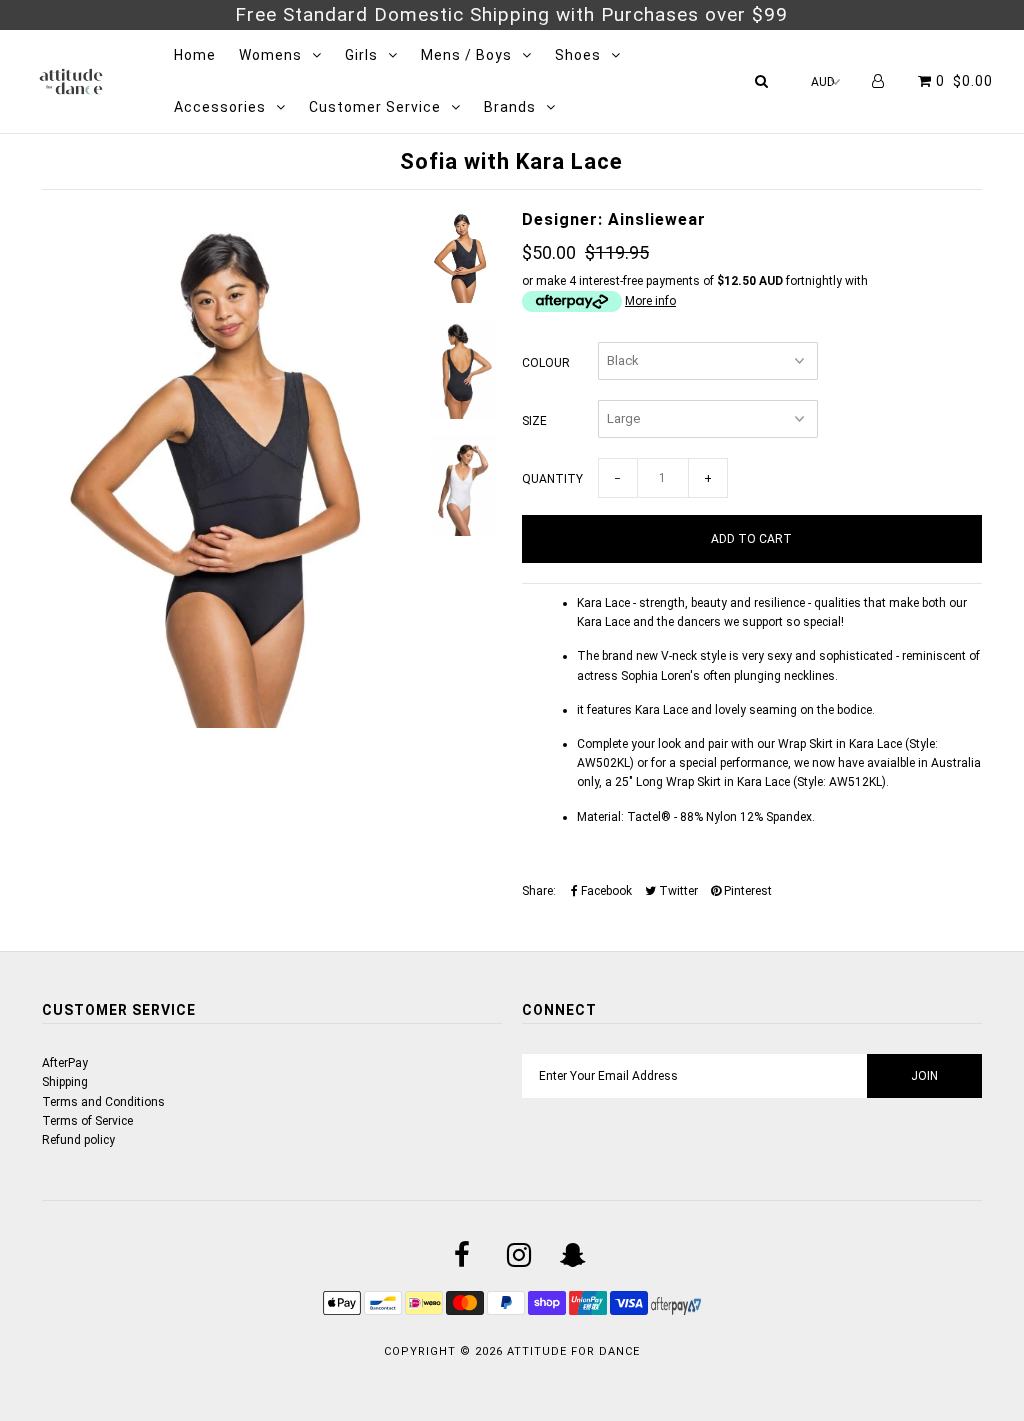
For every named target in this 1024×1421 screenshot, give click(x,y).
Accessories (220, 107)
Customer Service (375, 107)
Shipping (65, 1082)
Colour (546, 363)
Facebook (605, 891)
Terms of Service (87, 1121)
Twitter (677, 891)
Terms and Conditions (103, 1102)
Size (534, 421)
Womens (270, 55)
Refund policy (78, 1140)
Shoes (578, 55)
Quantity (552, 479)
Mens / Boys (466, 55)
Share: (539, 891)
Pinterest (746, 891)
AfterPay (65, 1063)
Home (195, 55)
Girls (361, 55)
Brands (510, 107)
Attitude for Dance (573, 1351)
